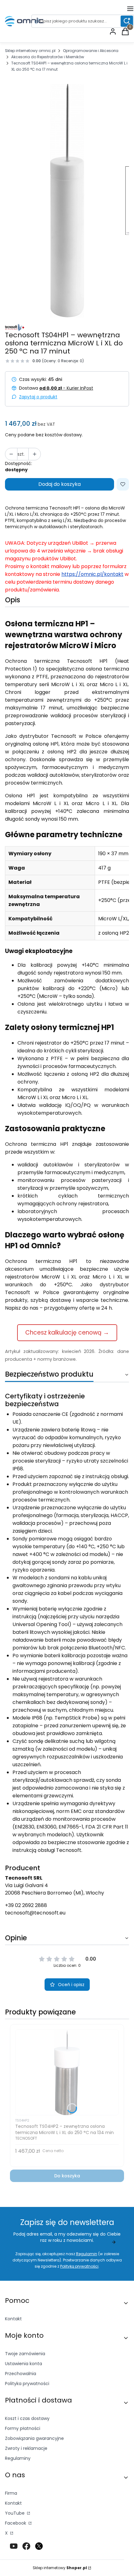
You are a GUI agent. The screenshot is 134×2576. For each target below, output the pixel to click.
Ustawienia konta (24, 2364)
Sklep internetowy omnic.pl (30, 51)
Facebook (16, 2523)
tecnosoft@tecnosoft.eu (35, 1913)
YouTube (15, 2513)
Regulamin (87, 2254)
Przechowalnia (21, 2374)
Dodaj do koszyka (60, 484)
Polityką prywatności (79, 2266)
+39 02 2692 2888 (26, 1905)
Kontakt (13, 2319)
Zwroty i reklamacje (26, 2448)
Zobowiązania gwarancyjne (34, 2438)
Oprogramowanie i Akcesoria (91, 51)
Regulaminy (18, 2458)
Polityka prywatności (27, 2384)
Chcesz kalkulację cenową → (67, 1333)
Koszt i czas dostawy (27, 2418)
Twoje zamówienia (25, 2354)
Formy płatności (23, 2428)
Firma (11, 2493)
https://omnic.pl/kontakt (92, 574)
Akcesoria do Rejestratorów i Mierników (48, 57)
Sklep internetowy (60, 2568)
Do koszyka (67, 2176)
